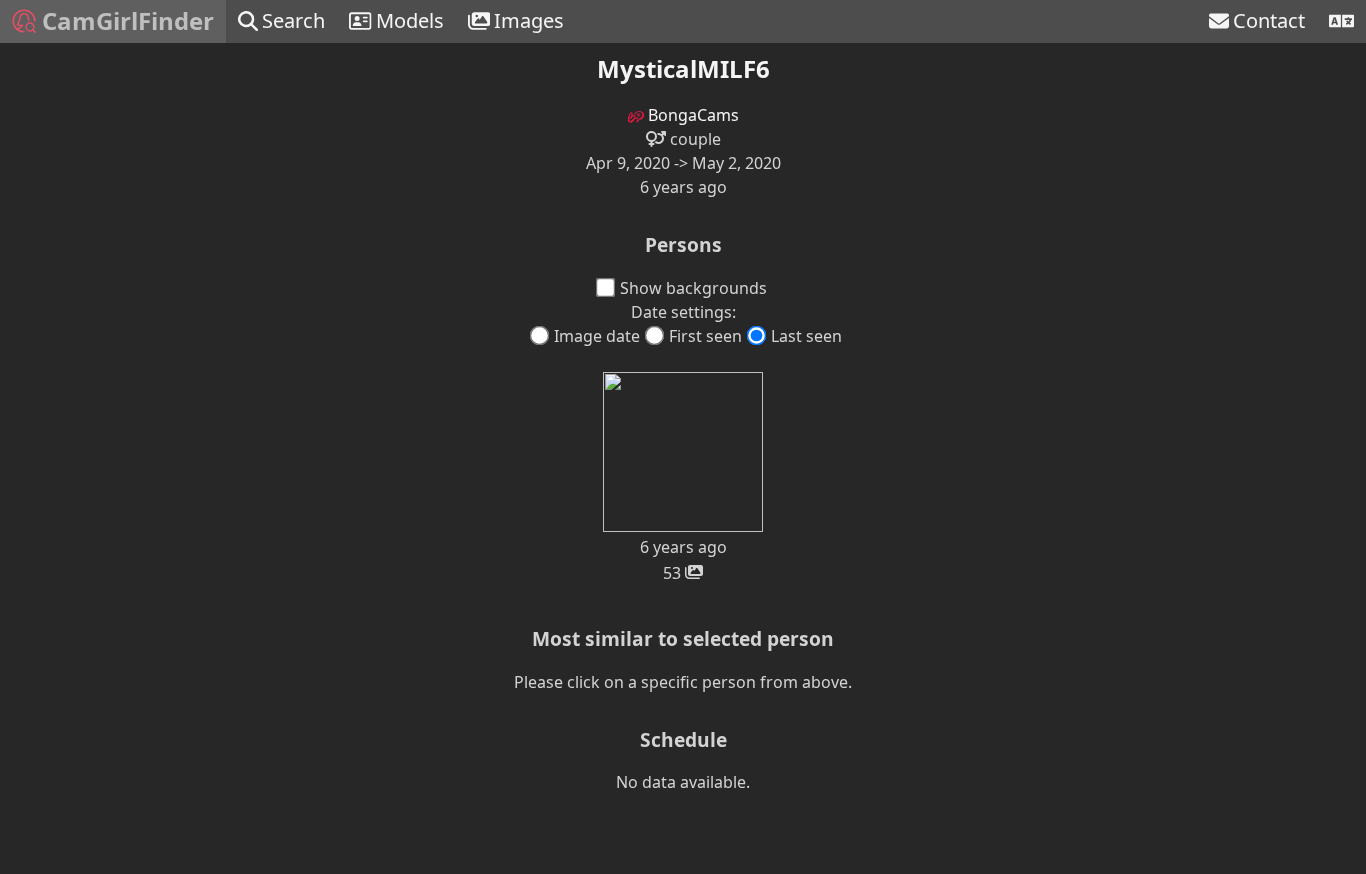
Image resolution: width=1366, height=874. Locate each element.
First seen (705, 336)
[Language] (1341, 21)
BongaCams (691, 115)
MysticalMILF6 (683, 68)
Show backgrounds (693, 288)
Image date (597, 336)
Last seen (806, 336)
